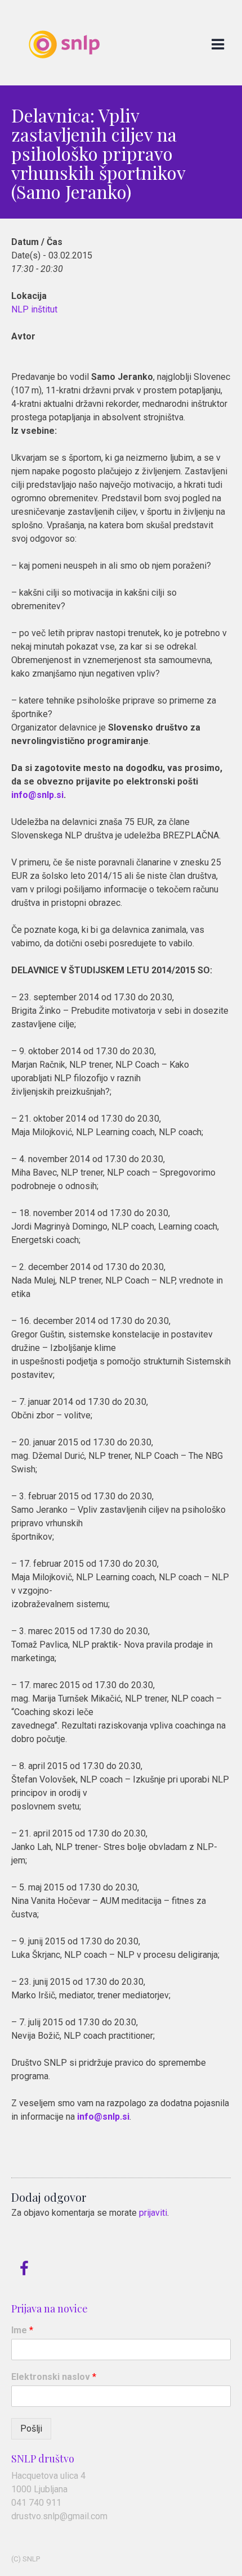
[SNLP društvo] (64, 79)
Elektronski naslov (54, 2377)
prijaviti (153, 2213)
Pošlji (31, 2428)
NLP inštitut (34, 309)
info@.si (37, 795)
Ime (22, 2330)
